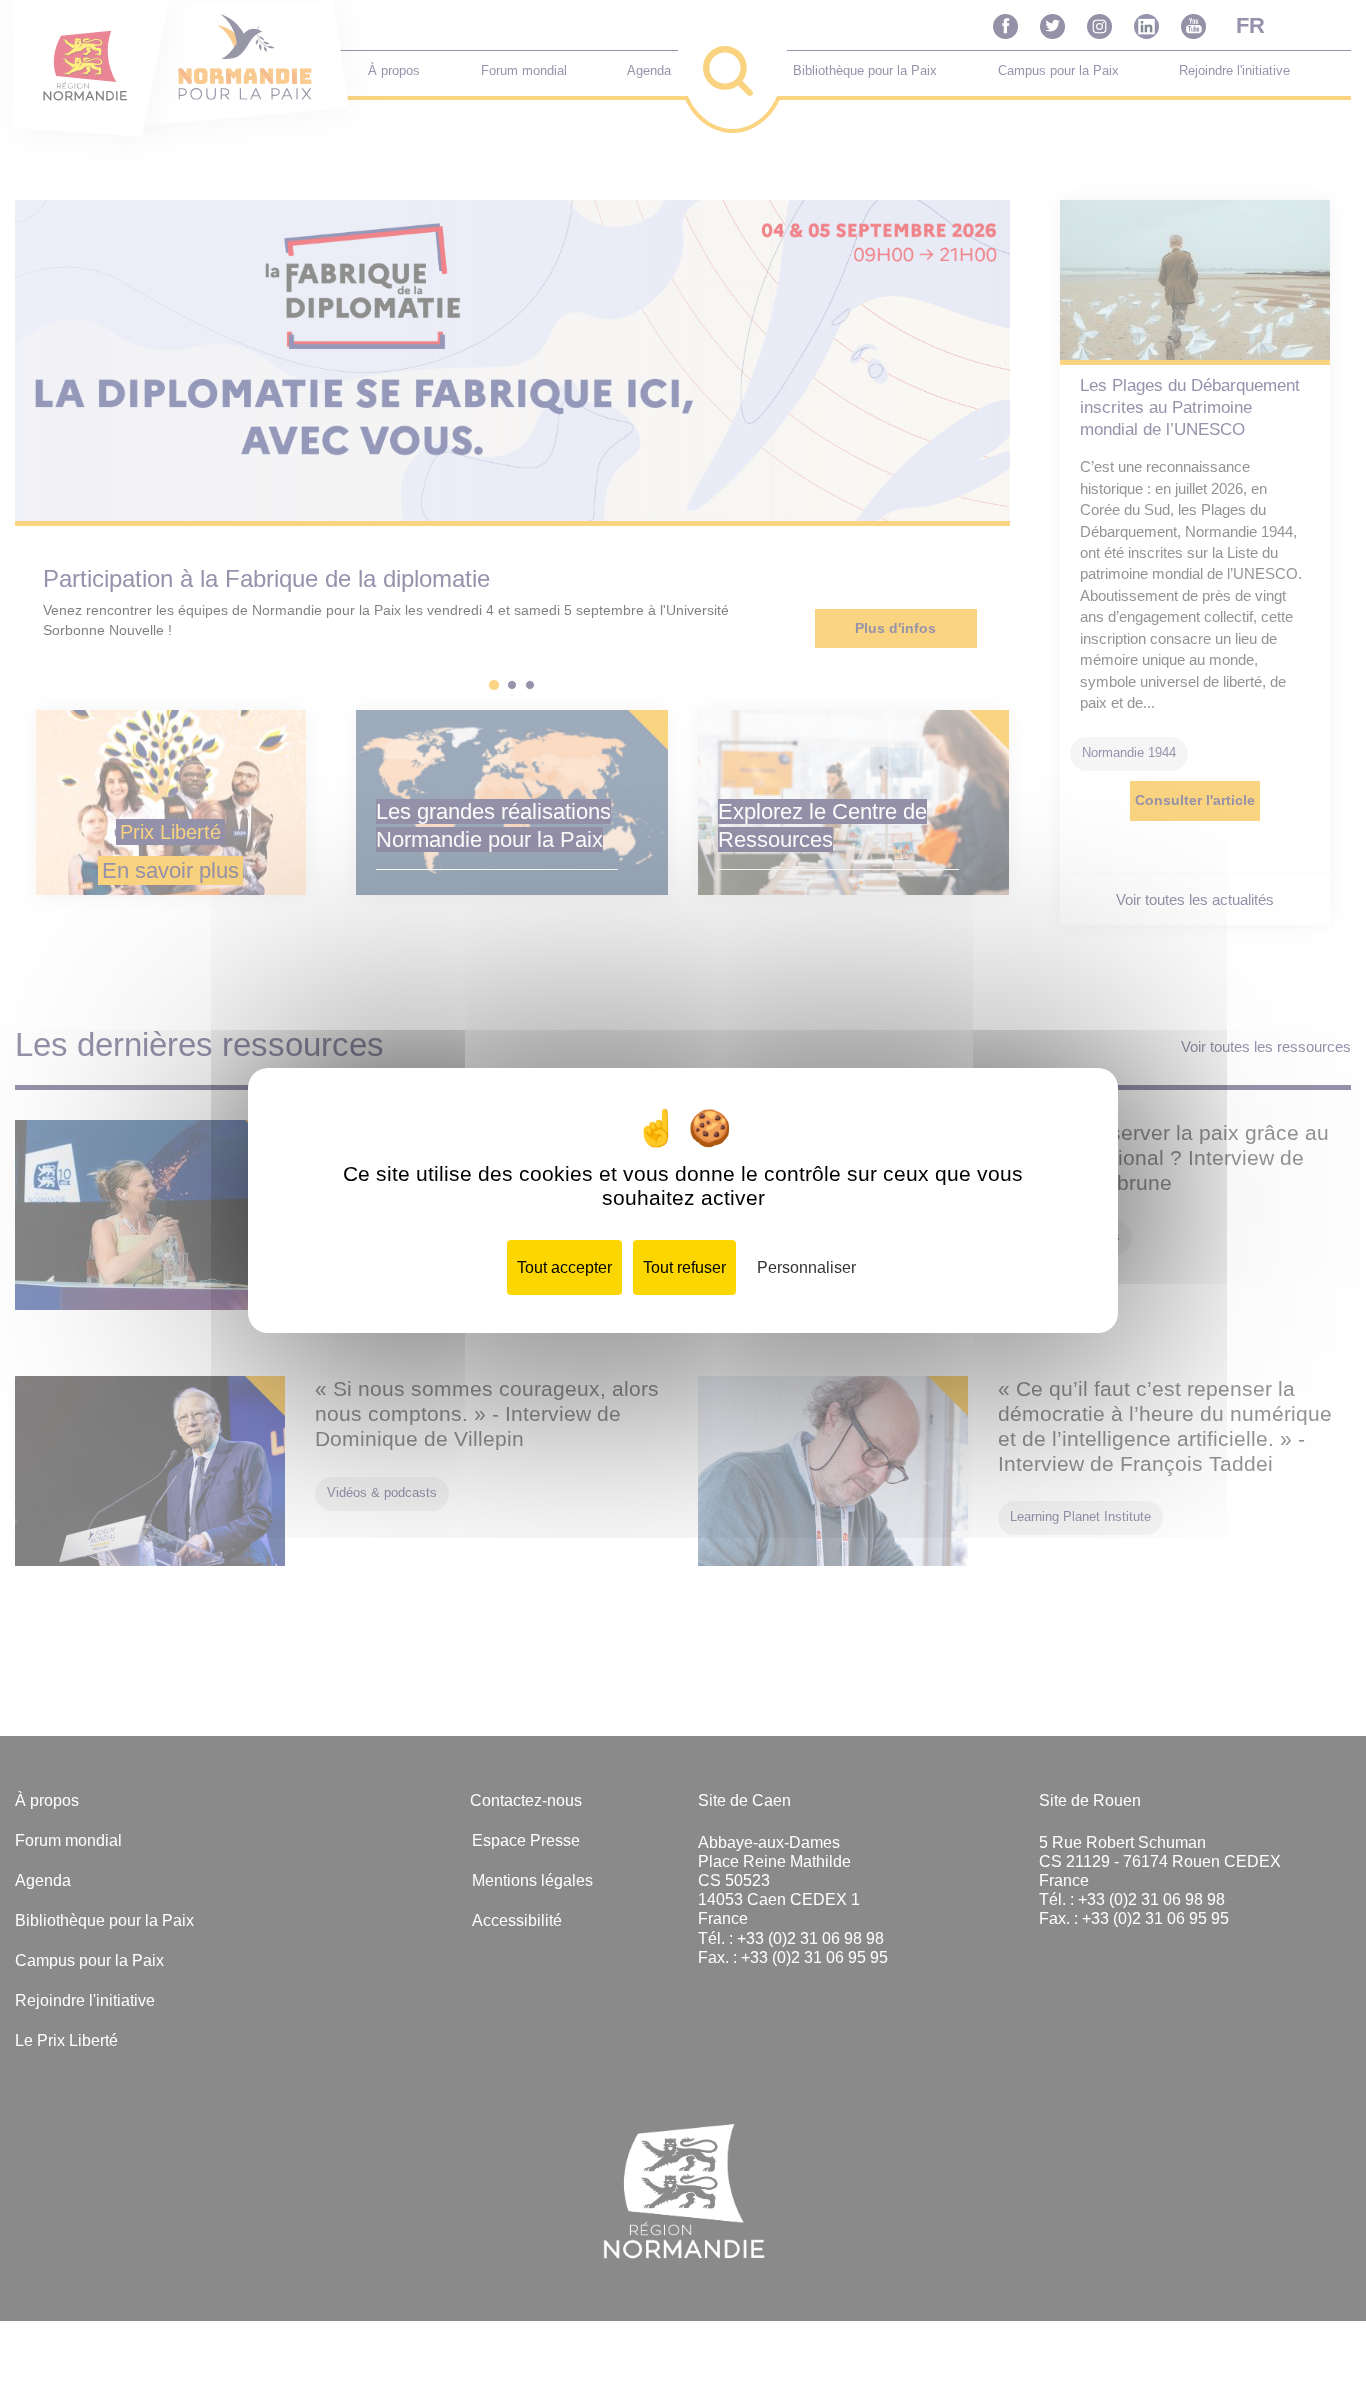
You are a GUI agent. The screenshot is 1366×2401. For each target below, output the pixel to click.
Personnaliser (806, 1267)
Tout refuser (684, 1267)
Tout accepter (564, 1267)
